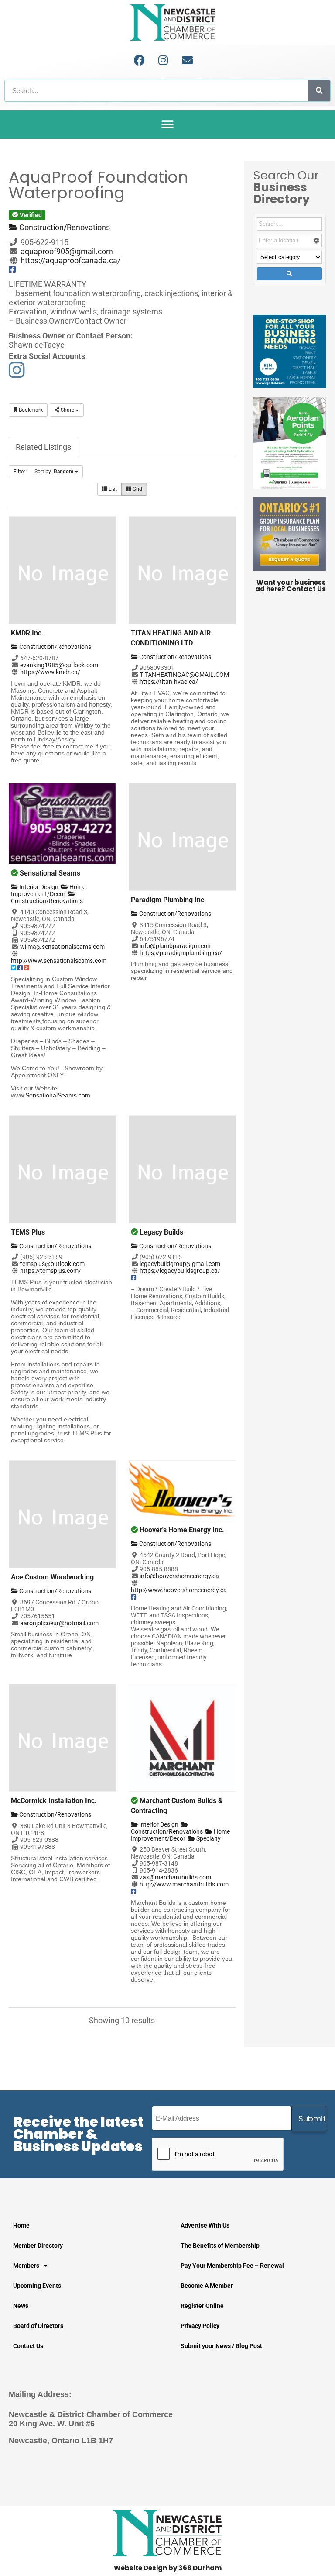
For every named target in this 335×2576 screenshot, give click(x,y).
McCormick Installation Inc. (54, 1801)
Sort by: (54, 472)
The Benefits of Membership (220, 2245)
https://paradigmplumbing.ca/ (181, 953)
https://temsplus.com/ (51, 1271)
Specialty (208, 1838)
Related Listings (43, 447)
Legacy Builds (161, 1232)
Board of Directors (38, 2326)
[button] (168, 125)
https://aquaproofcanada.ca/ (70, 260)
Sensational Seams (50, 873)
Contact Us (28, 2346)
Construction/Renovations (64, 227)
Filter (19, 472)
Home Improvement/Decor (48, 890)
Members (26, 2266)
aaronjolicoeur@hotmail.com (59, 1623)
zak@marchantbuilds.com (175, 1877)
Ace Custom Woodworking (52, 1577)
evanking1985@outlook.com (59, 665)
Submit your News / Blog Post (221, 2346)
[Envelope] (187, 60)
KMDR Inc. (27, 633)
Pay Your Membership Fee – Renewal (232, 2266)
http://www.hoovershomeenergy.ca (179, 1590)
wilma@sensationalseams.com (62, 947)
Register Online (202, 2306)
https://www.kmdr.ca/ (50, 672)
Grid (137, 489)
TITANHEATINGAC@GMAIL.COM (184, 675)
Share (67, 410)
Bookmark (30, 410)
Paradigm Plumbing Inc (167, 900)
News (21, 2306)
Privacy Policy (200, 2326)
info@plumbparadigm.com (176, 946)
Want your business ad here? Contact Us (291, 586)
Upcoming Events (37, 2286)
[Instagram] (163, 60)
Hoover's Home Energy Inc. (182, 1530)
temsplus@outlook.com (52, 1264)
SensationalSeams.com (58, 1095)
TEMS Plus (28, 1232)
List (112, 489)
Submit (312, 2119)
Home (21, 2225)
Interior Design (38, 887)
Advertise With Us (205, 2225)
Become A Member (207, 2286)
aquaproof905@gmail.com (67, 251)
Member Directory (38, 2245)
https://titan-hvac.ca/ (169, 682)
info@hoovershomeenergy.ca (179, 1576)
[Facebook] (139, 60)
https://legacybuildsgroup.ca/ (180, 1271)
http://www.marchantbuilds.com (184, 1884)
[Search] (319, 91)
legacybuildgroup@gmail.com (180, 1264)
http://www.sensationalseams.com (59, 961)
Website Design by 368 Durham (168, 2568)
